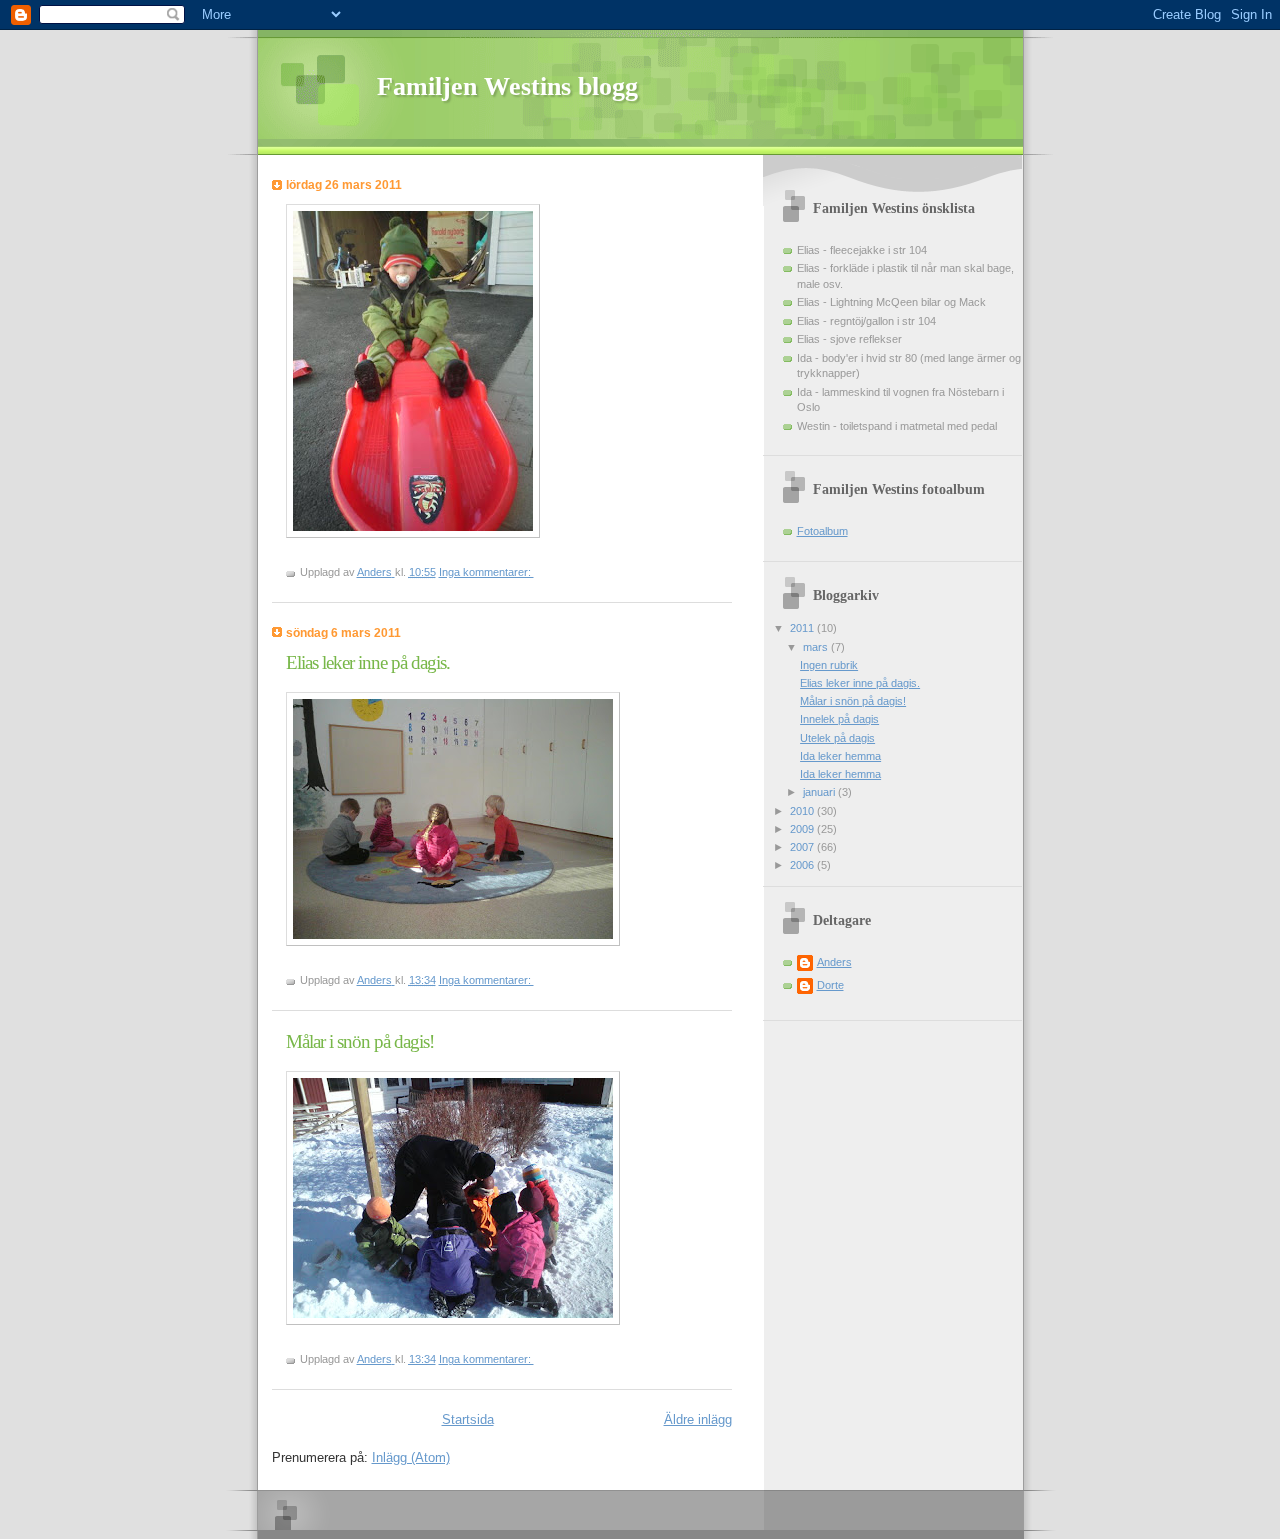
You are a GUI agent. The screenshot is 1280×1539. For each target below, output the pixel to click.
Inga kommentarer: (486, 572)
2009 (803, 829)
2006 (803, 865)
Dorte (830, 985)
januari (820, 792)
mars (817, 647)
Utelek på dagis (837, 738)
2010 (803, 811)
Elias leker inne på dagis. (368, 662)
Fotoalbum (822, 531)
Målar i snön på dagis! (360, 1041)
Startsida (468, 1419)
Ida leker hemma (840, 756)
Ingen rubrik (829, 665)
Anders (834, 962)
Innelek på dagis (839, 719)
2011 (803, 628)
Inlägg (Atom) (411, 1457)
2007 (803, 847)
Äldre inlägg (698, 1419)
